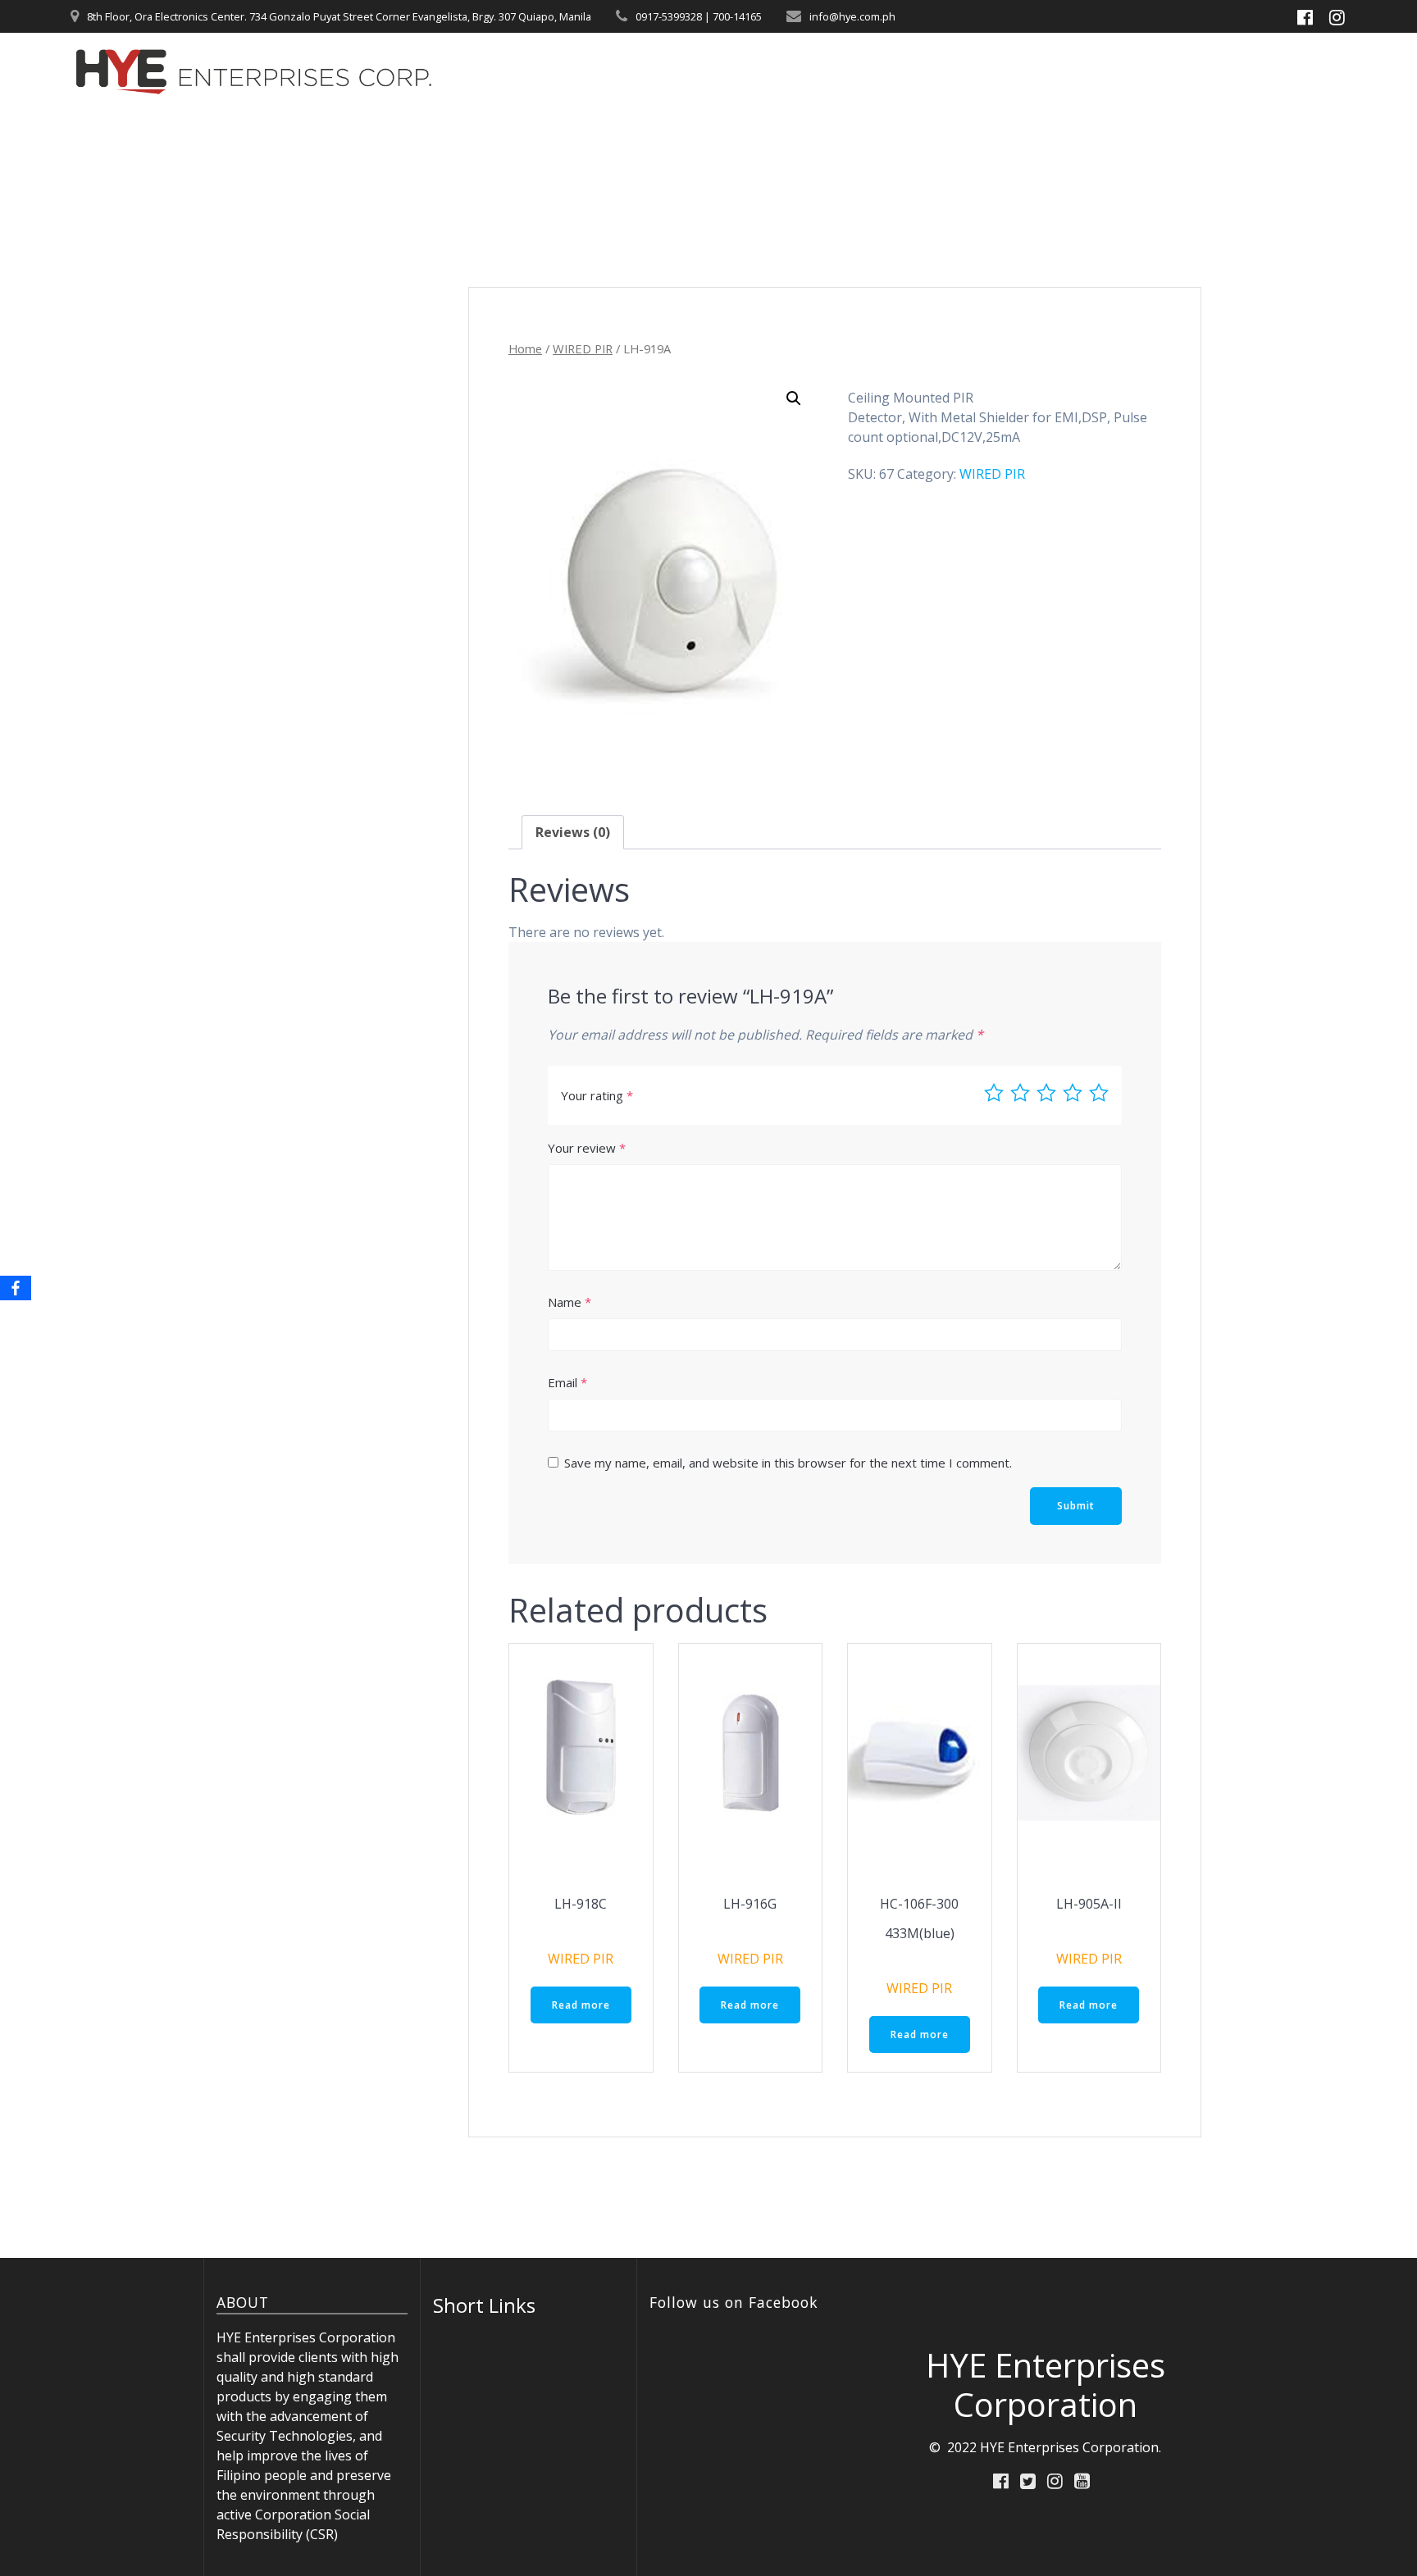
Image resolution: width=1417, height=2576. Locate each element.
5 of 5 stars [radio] (1099, 1093)
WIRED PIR (583, 348)
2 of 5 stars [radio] (1020, 1093)
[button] (794, 398)
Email (567, 1382)
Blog (1178, 71)
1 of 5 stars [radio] (994, 1093)
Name (570, 1302)
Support (1095, 71)
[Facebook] (16, 1288)
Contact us (1258, 71)
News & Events (978, 71)
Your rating (597, 1095)
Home (766, 71)
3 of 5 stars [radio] (1046, 1093)
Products (856, 71)
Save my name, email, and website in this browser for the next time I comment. (788, 1463)
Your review (587, 1148)
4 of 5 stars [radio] (1073, 1093)
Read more (581, 2005)
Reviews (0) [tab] (573, 832)
